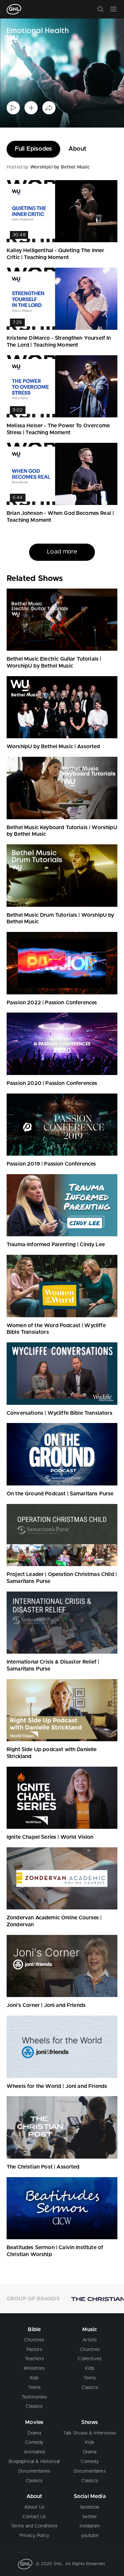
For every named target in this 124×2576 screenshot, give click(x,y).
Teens (34, 2388)
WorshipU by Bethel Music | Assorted (53, 747)
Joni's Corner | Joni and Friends (46, 2005)
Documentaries (34, 2471)
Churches (34, 2340)
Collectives (90, 2359)
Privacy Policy (34, 2536)
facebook (90, 2507)
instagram (90, 2526)
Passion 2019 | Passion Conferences (51, 1164)
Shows (90, 2422)
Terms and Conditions (34, 2526)
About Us (34, 2507)
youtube (90, 2536)
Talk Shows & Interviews (90, 2433)
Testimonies (34, 2397)
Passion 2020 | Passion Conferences (52, 1083)
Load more (62, 552)
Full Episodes (33, 149)
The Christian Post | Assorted (43, 2167)
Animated (34, 2452)
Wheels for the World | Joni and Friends (57, 2086)
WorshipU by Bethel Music (60, 167)
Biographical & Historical (34, 2462)
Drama (34, 2433)
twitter (90, 2517)
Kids (34, 2378)
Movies (34, 2422)
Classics (34, 2406)
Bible (34, 2329)
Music (90, 2329)
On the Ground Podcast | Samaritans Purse (60, 1494)
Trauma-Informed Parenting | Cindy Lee (56, 1245)
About (77, 149)
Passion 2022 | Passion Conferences (52, 1003)
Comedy (34, 2442)
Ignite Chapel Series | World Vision (50, 1837)
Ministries (34, 2368)
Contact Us (34, 2517)
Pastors (34, 2350)
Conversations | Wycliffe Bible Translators (60, 1413)
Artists (90, 2340)
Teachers (34, 2359)
